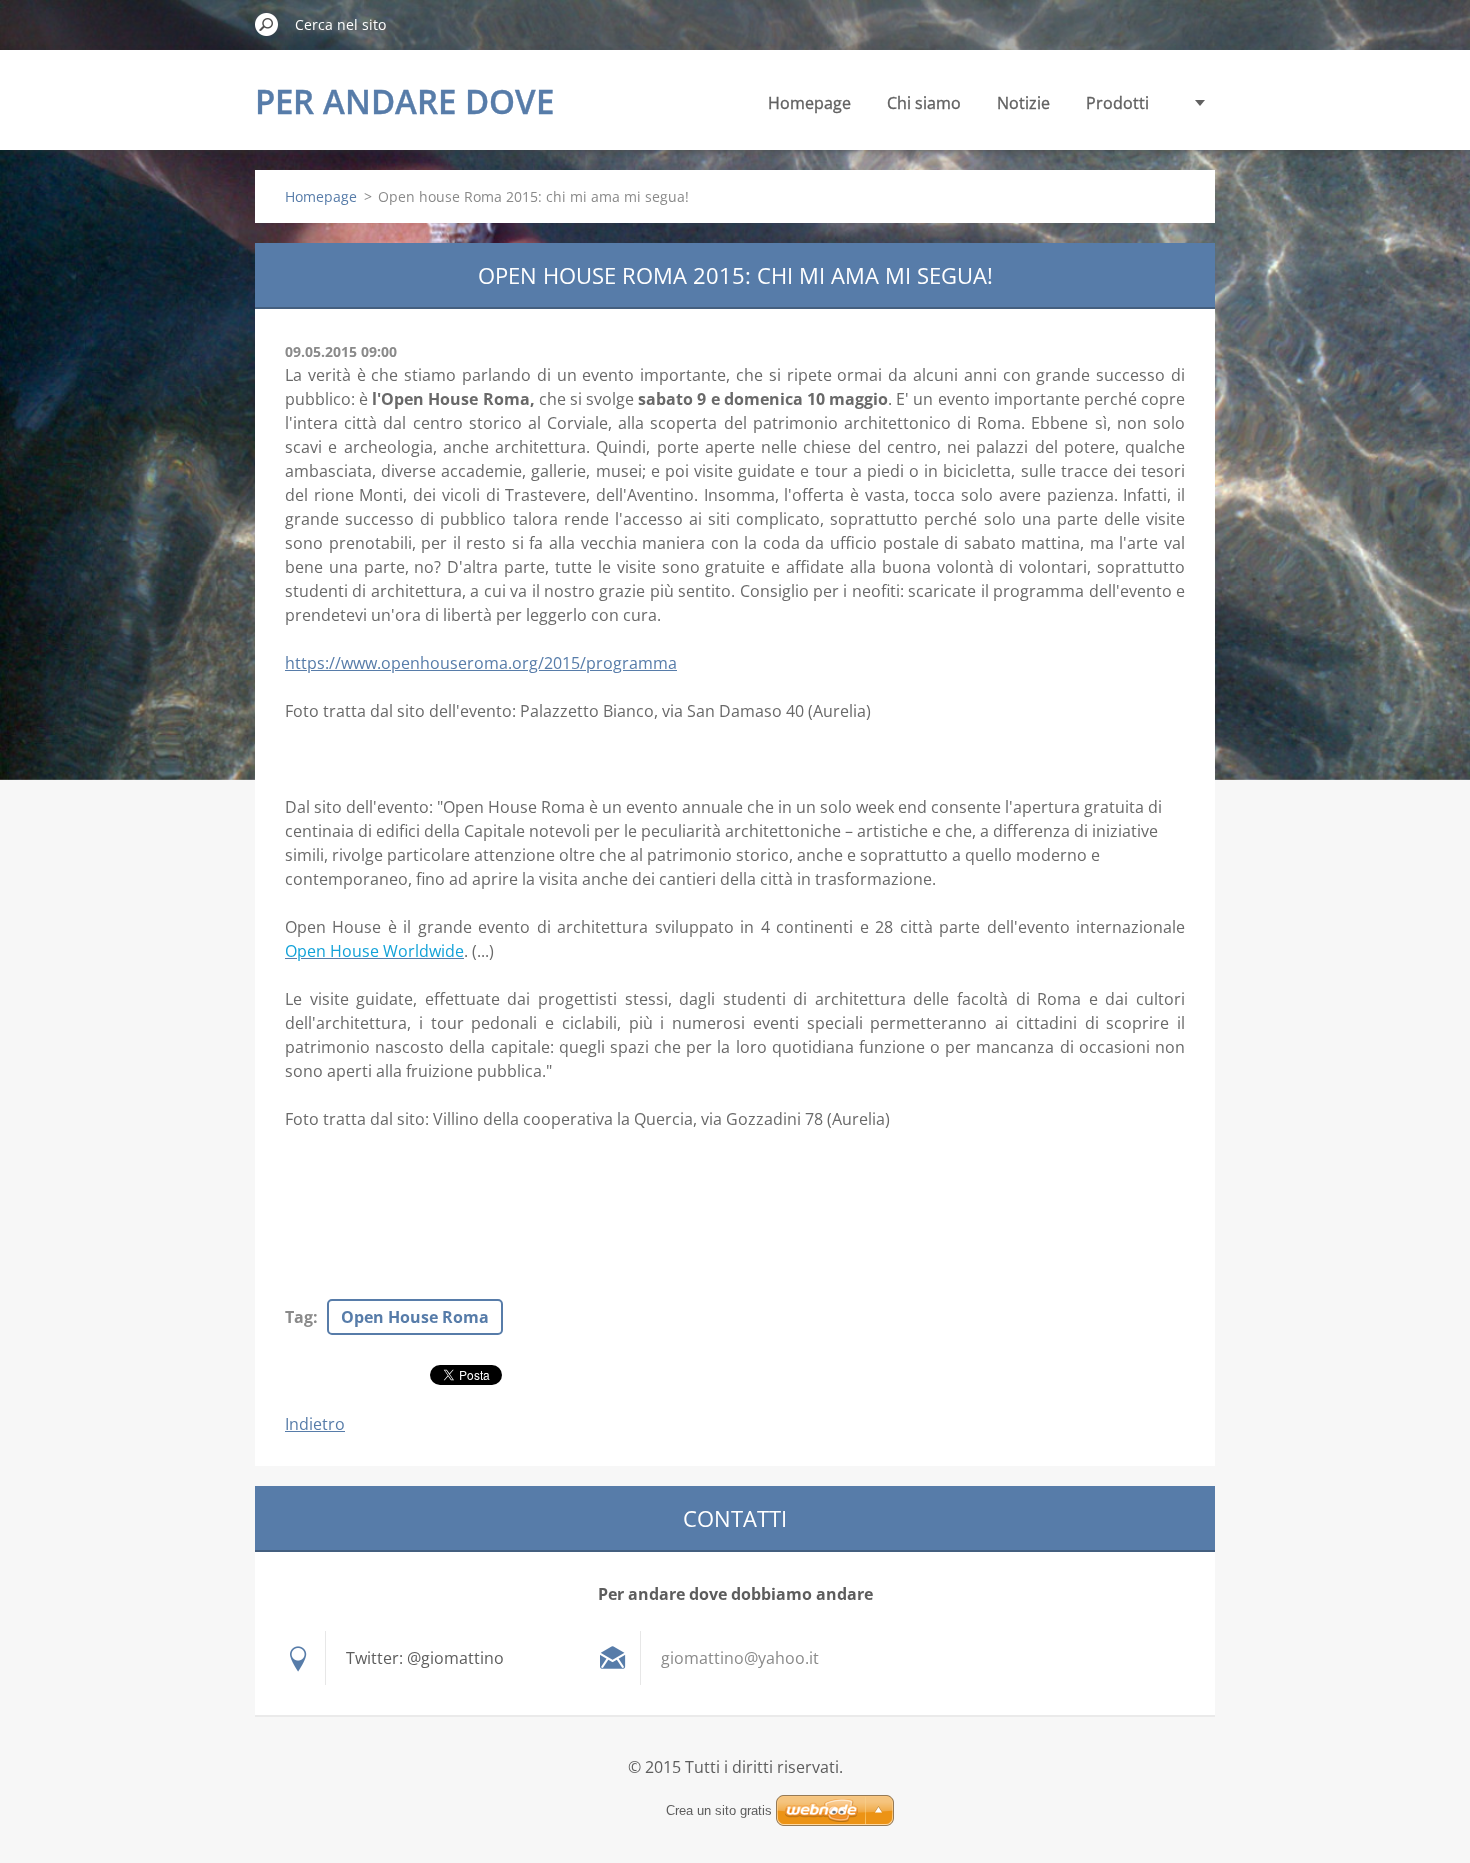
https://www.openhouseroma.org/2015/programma (481, 663)
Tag (299, 1317)
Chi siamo (924, 103)
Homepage (809, 103)
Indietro (315, 1424)
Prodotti (1117, 103)
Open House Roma (415, 1317)
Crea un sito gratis (719, 1810)
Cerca (267, 24)
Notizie (1023, 103)
